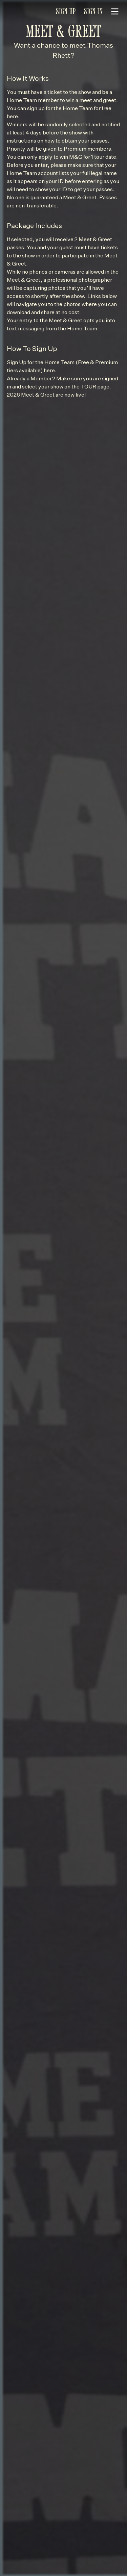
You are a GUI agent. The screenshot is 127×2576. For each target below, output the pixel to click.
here (12, 117)
